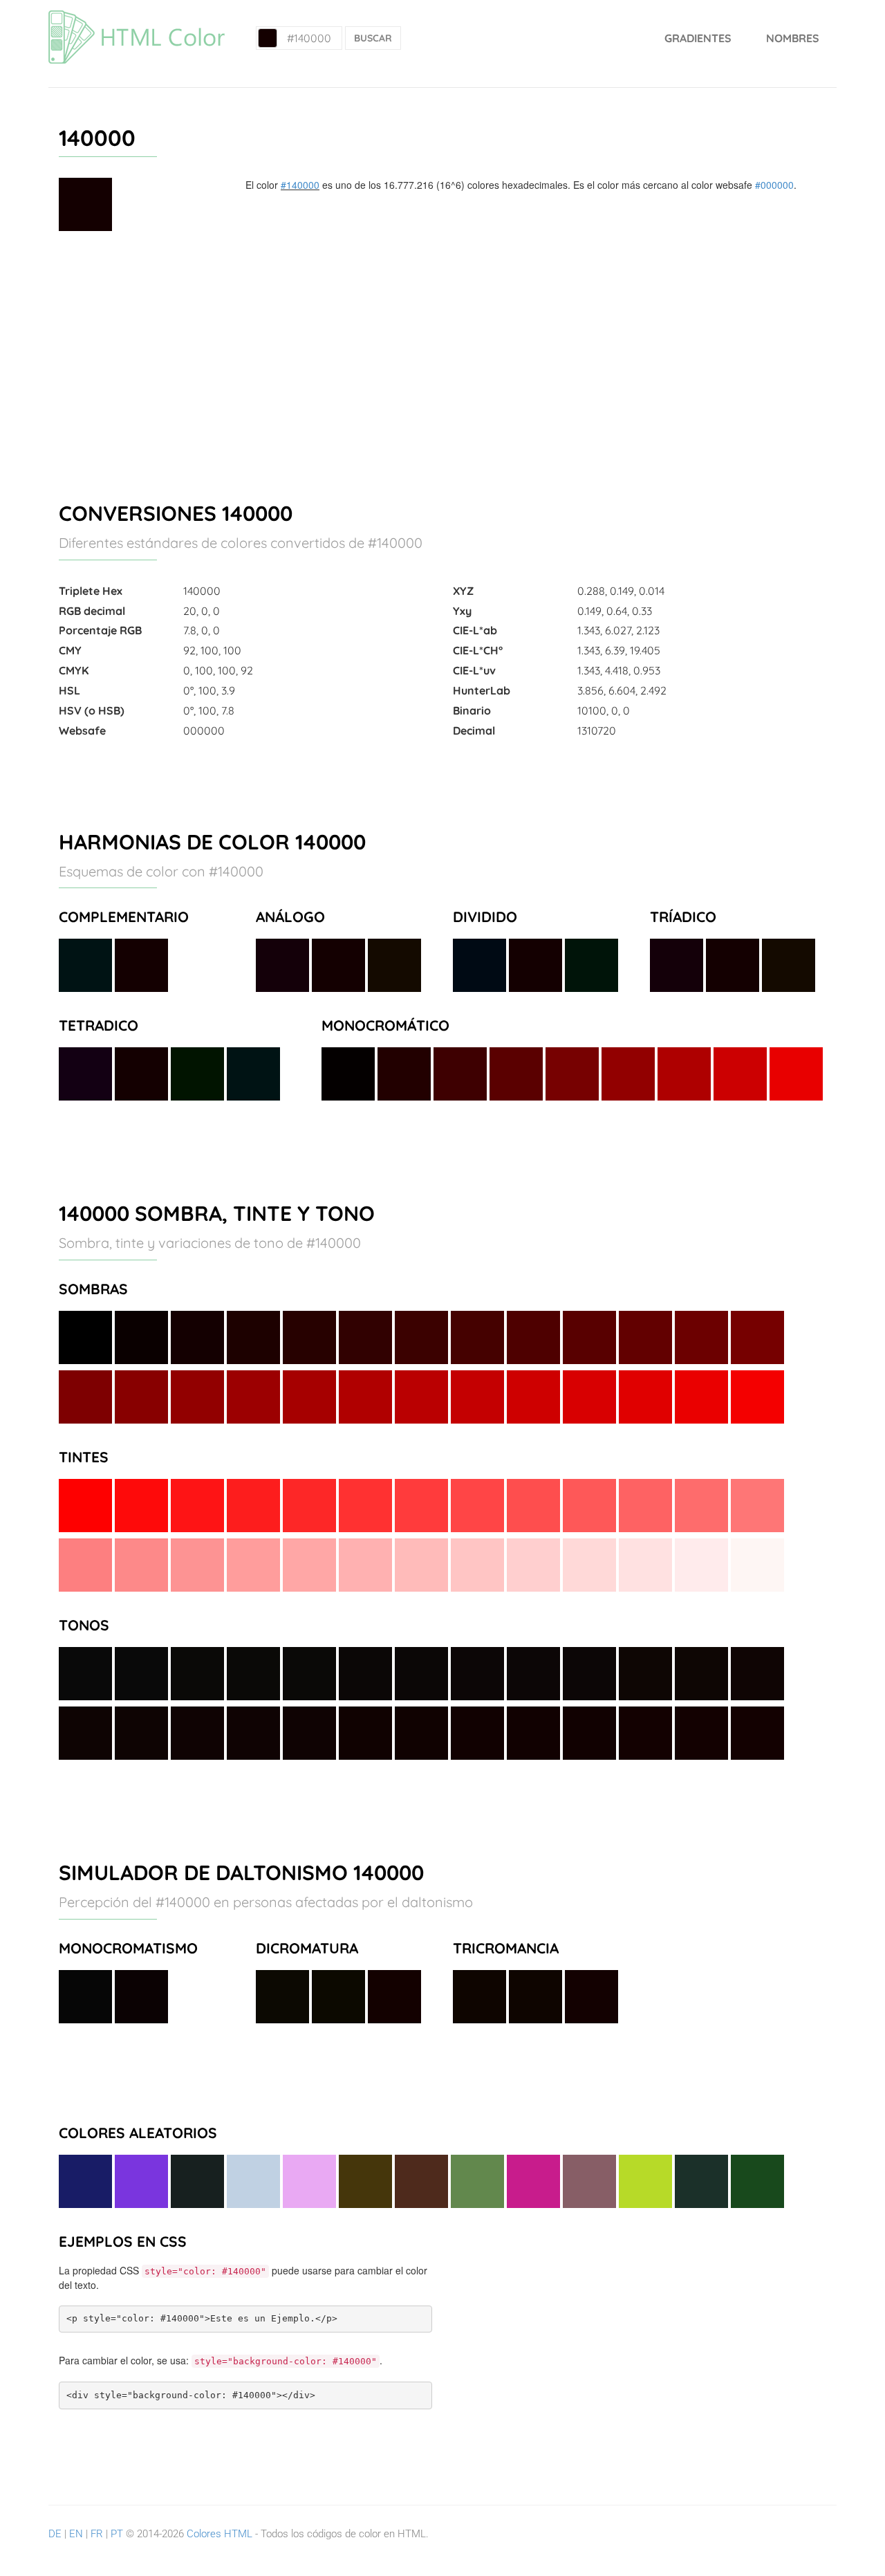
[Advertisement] (442, 360)
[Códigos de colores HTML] (137, 17)
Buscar (373, 38)
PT (117, 2534)
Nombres (793, 38)
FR (97, 2534)
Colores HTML (220, 2534)
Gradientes (698, 38)
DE (55, 2534)
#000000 (774, 185)
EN (76, 2534)
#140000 (300, 185)
